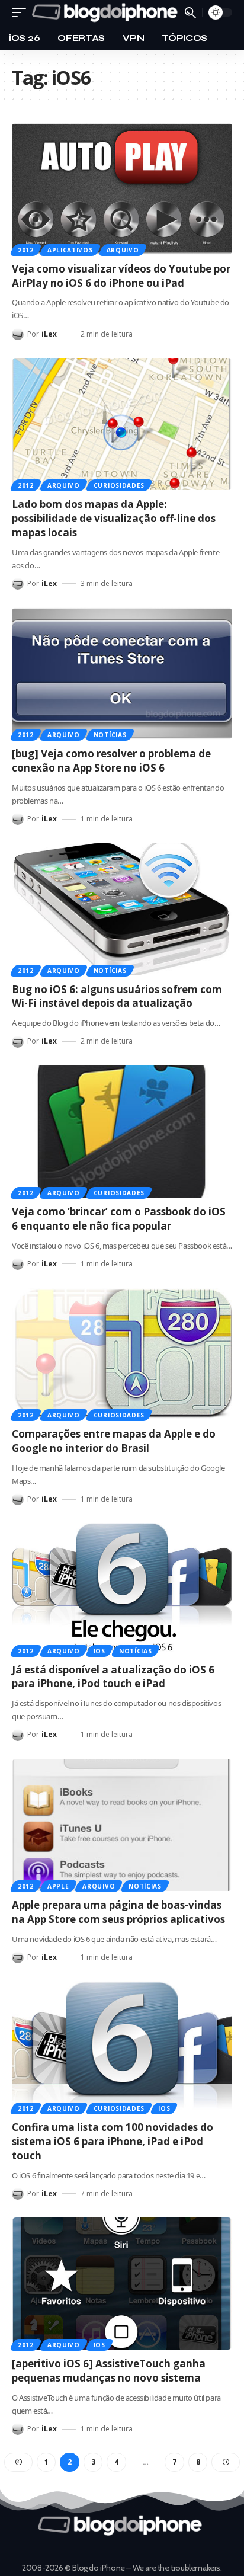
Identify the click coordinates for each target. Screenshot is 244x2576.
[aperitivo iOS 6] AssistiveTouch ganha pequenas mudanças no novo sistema (109, 2371)
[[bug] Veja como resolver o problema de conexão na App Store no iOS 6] (122, 673)
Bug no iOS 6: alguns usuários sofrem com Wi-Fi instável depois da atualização (117, 996)
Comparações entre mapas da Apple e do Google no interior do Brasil (114, 1441)
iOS (99, 1651)
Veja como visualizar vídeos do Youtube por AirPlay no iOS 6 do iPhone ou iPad (121, 276)
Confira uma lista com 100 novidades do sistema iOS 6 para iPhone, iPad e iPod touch (113, 2141)
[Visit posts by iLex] (18, 334)
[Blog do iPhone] (107, 12)
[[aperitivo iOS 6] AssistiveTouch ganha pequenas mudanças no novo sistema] (122, 2284)
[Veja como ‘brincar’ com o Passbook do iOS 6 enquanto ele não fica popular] (122, 1132)
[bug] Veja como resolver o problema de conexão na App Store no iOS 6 (111, 761)
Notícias (110, 735)
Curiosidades (119, 485)
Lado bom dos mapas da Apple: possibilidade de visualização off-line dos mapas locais (114, 518)
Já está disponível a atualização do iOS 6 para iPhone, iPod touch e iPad (113, 1677)
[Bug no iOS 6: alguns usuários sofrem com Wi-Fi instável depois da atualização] (122, 909)
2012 (26, 250)
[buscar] (190, 13)
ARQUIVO (123, 250)
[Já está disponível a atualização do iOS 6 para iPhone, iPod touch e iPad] (122, 1589)
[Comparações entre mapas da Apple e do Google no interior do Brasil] (122, 1354)
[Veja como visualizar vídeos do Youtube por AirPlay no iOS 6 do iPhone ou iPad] (122, 189)
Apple (58, 1886)
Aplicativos (70, 250)
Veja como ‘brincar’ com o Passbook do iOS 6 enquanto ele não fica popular (119, 1219)
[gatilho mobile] (22, 12)
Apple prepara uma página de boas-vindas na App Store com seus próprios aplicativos (118, 1912)
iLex (49, 334)
